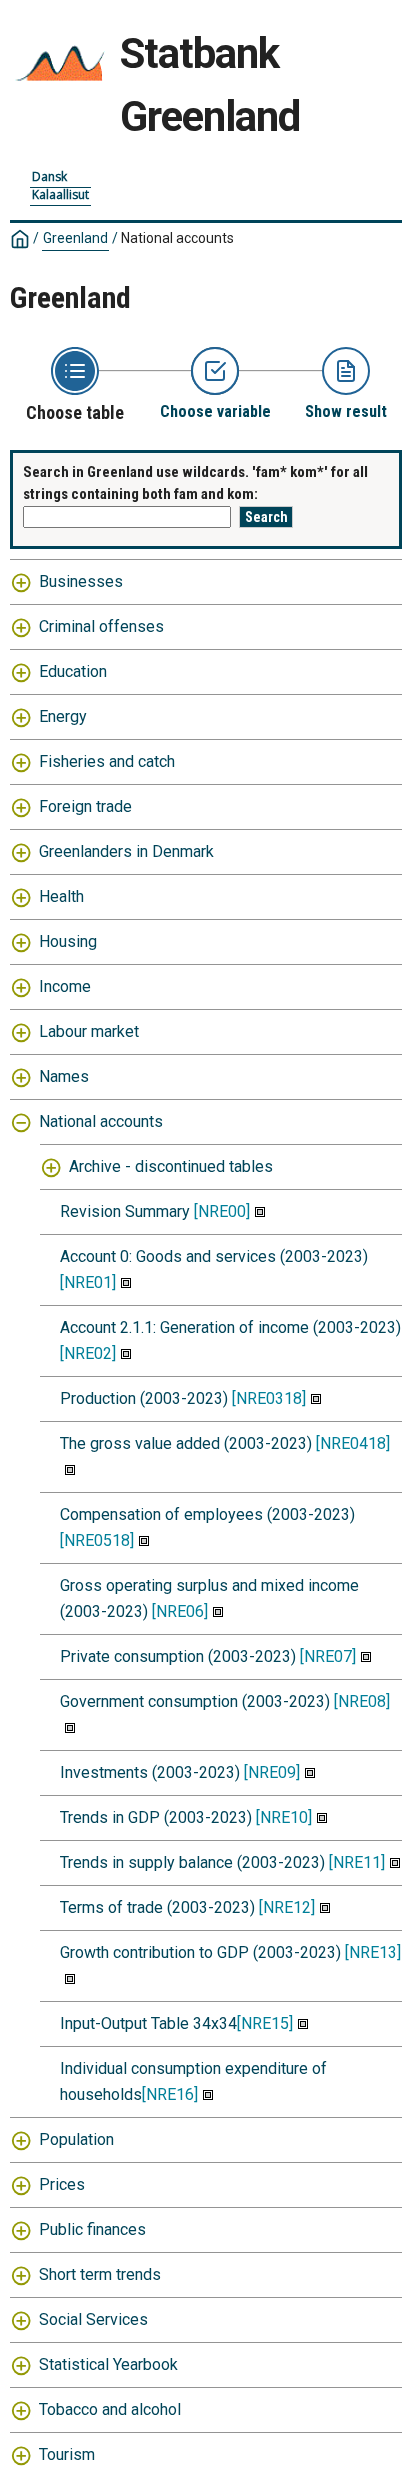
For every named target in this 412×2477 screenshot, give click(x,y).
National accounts (101, 1121)
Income (65, 986)
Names (64, 1076)
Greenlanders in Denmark (126, 851)
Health (61, 896)
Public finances (92, 2229)
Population (76, 2139)
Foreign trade (85, 806)
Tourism (67, 2454)
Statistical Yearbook (108, 2364)
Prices (62, 2184)
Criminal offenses (101, 626)
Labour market (89, 1031)
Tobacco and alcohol (110, 2409)
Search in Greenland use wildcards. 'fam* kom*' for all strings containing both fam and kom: (195, 483)
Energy (63, 716)
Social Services (93, 2319)
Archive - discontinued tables (171, 1166)
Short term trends (100, 2274)
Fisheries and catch (107, 761)
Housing (68, 941)
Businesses (81, 581)
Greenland (75, 238)
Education (73, 671)
